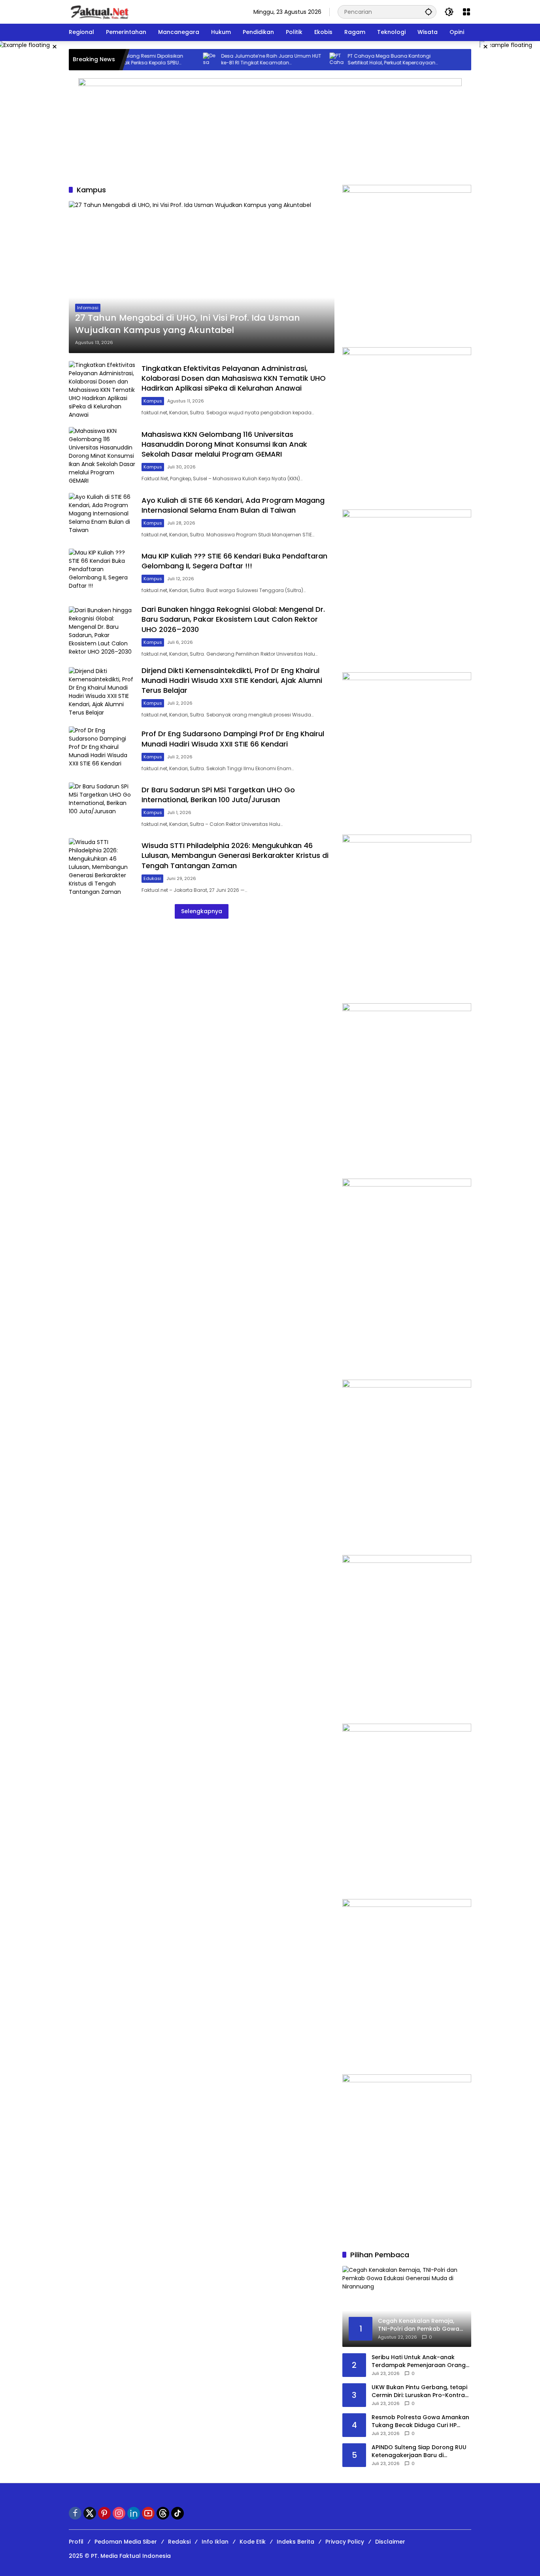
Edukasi (152, 878)
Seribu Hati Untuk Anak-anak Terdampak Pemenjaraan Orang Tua (419, 2361)
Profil (76, 2542)
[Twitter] (90, 2513)
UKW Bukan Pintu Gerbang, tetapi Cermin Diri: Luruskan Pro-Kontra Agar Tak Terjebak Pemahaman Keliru (419, 2391)
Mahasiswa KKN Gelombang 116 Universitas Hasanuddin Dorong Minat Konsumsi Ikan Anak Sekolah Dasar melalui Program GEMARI (224, 444)
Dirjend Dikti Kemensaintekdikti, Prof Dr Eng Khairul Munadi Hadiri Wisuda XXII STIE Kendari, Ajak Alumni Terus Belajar (232, 680)
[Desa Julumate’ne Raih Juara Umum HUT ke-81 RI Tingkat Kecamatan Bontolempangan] (177, 60)
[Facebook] (75, 2513)
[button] (429, 12)
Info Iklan (215, 2542)
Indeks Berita (295, 2542)
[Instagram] (119, 2513)
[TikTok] (177, 2513)
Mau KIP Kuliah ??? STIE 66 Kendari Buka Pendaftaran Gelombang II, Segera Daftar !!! (234, 561)
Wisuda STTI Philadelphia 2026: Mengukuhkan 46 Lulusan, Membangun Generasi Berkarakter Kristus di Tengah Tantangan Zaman (235, 855)
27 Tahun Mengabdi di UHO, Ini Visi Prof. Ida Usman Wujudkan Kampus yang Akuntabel (188, 324)
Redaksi (179, 2542)
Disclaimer (390, 2542)
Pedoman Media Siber (126, 2542)
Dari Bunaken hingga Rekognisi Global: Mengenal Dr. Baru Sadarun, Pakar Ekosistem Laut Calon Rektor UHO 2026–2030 (233, 619)
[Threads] (163, 2513)
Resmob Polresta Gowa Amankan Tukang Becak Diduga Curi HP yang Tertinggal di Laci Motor (420, 2421)
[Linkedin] (134, 2513)
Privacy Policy (345, 2542)
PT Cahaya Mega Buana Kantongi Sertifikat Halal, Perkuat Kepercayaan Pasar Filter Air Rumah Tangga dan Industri (358, 60)
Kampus (153, 401)
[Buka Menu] (466, 12)
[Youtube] (148, 2513)
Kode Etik (253, 2542)
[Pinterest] (104, 2513)
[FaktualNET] (99, 11)
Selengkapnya (202, 911)
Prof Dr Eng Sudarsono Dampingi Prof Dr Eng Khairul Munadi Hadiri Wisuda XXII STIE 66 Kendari (233, 739)
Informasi (88, 308)
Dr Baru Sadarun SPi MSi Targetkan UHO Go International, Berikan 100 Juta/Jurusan (218, 795)
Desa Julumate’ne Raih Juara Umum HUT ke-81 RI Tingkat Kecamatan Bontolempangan (238, 60)
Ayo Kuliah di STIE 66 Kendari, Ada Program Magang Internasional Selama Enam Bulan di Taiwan (233, 505)
